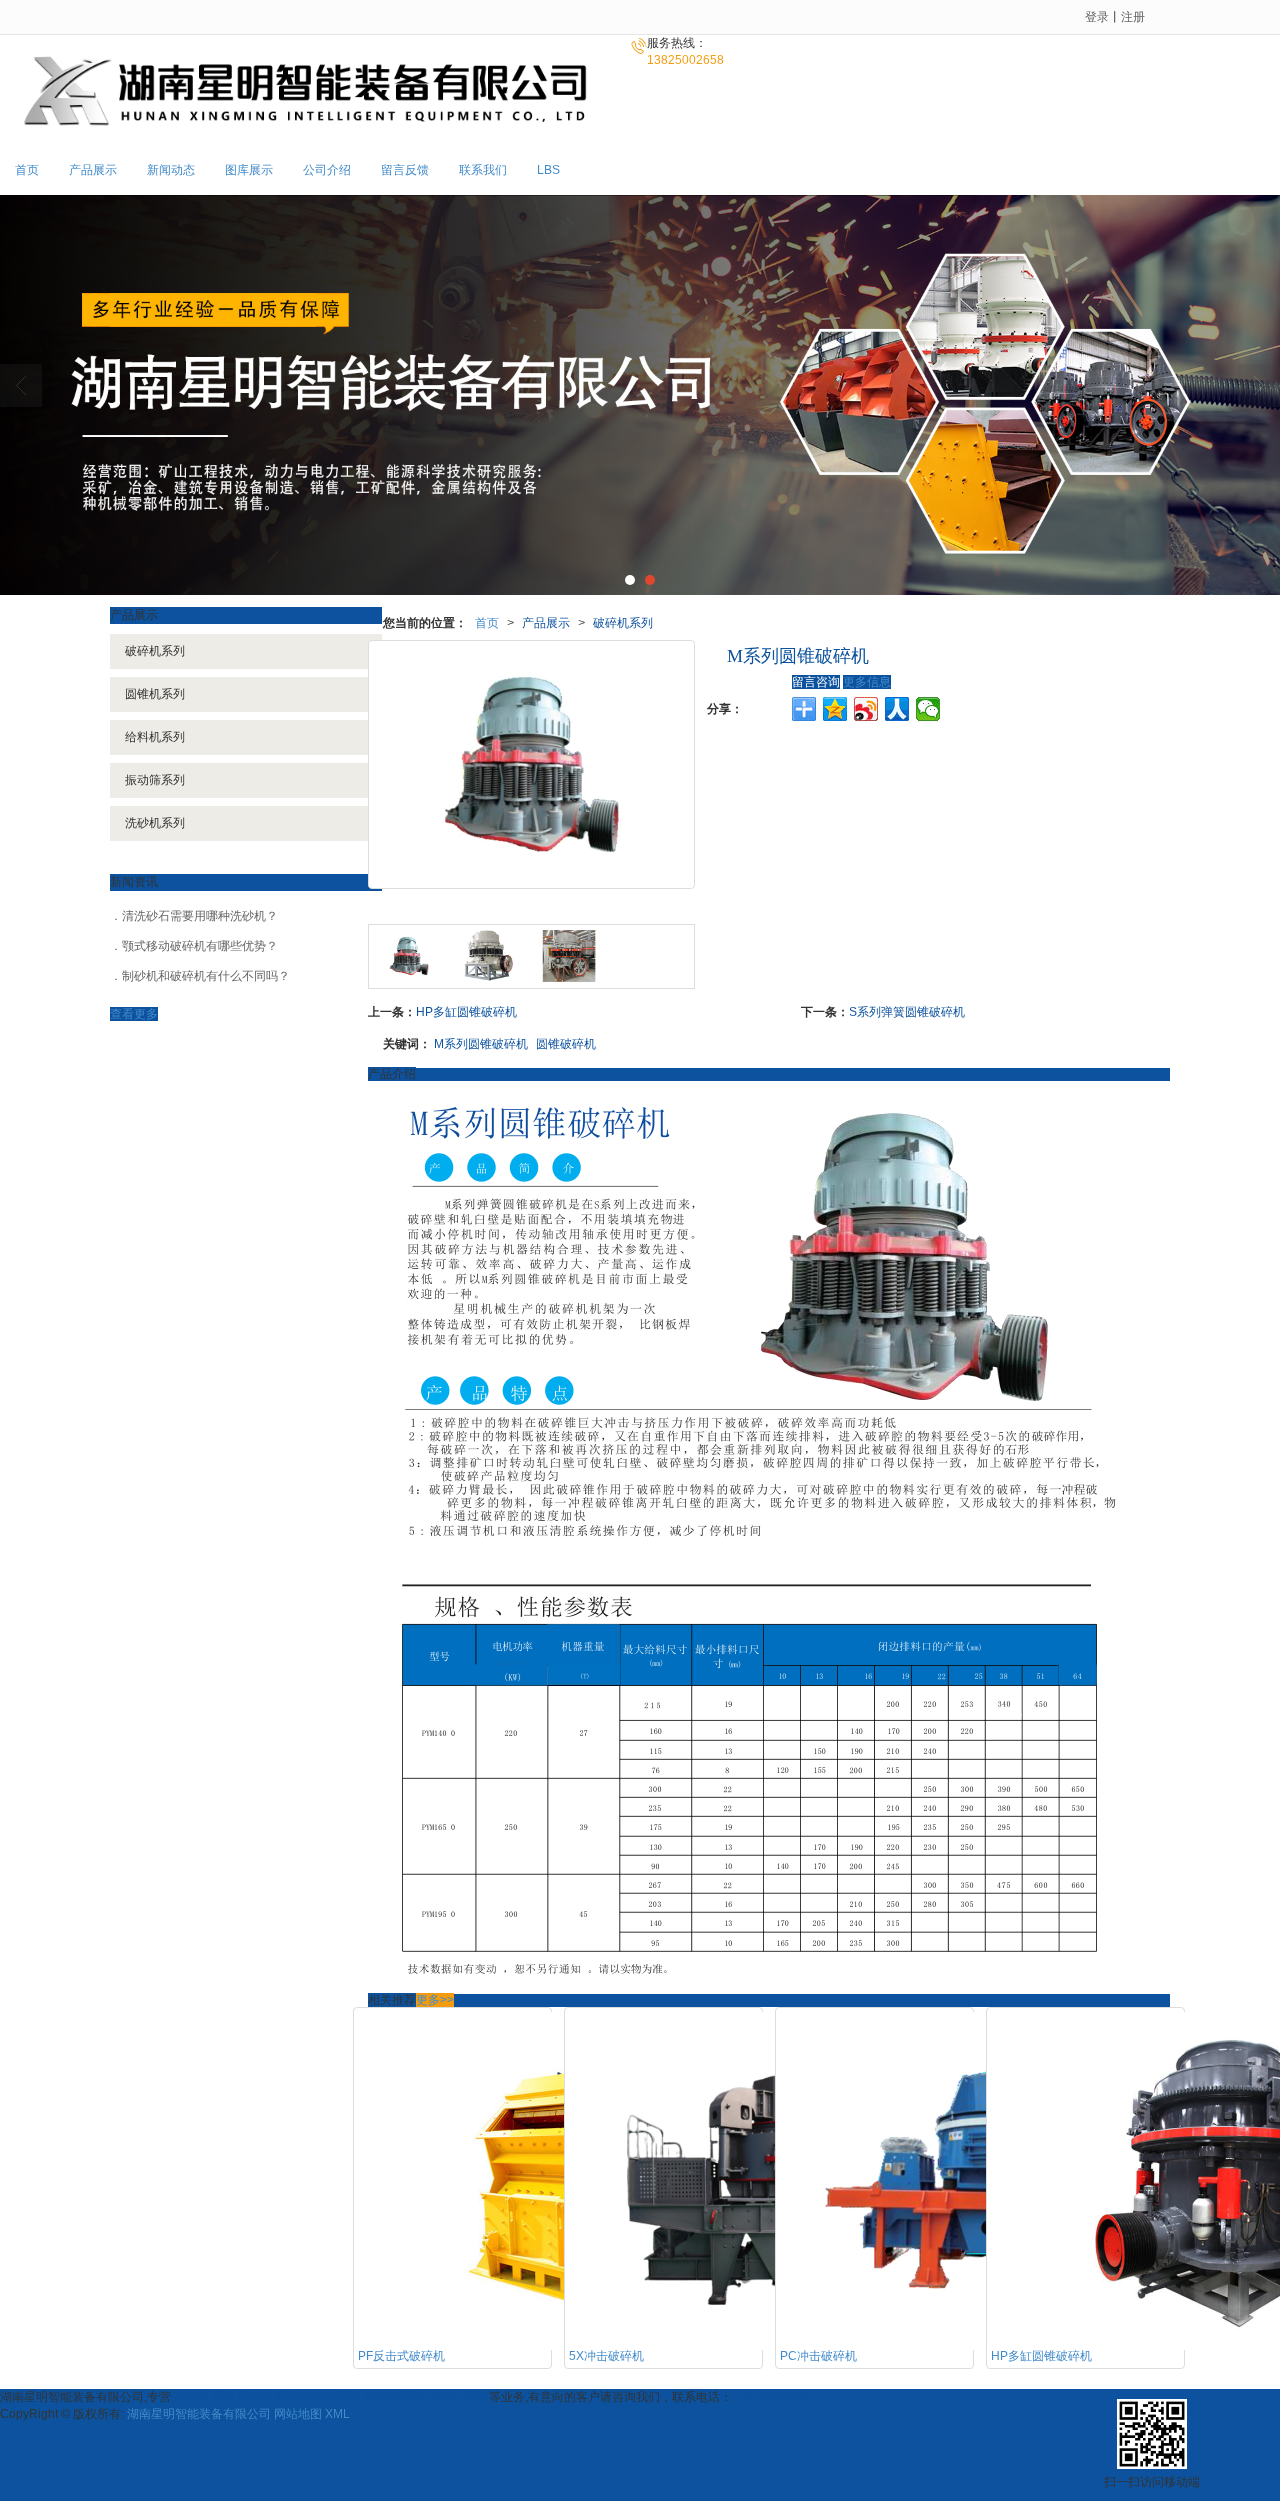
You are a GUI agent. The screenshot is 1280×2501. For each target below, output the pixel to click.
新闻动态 (171, 170)
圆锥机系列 (155, 694)
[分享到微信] (928, 709)
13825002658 (770, 2397)
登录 (1097, 17)
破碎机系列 (623, 623)
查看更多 (134, 1014)
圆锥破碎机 (566, 1044)
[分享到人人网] (897, 709)
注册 (1133, 17)
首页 (27, 170)
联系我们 (483, 170)
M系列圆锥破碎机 (481, 1044)
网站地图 (298, 2414)
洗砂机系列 (155, 823)
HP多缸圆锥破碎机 (466, 1012)
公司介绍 (327, 170)
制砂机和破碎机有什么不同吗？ (206, 976)
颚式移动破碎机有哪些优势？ (200, 946)
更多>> (435, 2000)
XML (337, 2414)
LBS (548, 170)
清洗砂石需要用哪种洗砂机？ (200, 916)
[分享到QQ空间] (835, 709)
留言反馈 (405, 170)
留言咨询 (816, 682)
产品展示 (93, 170)
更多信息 (867, 682)
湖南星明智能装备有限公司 (199, 2414)
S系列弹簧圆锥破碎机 (907, 1012)
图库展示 (249, 170)
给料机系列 (155, 737)
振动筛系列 (155, 780)
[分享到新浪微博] (866, 709)
